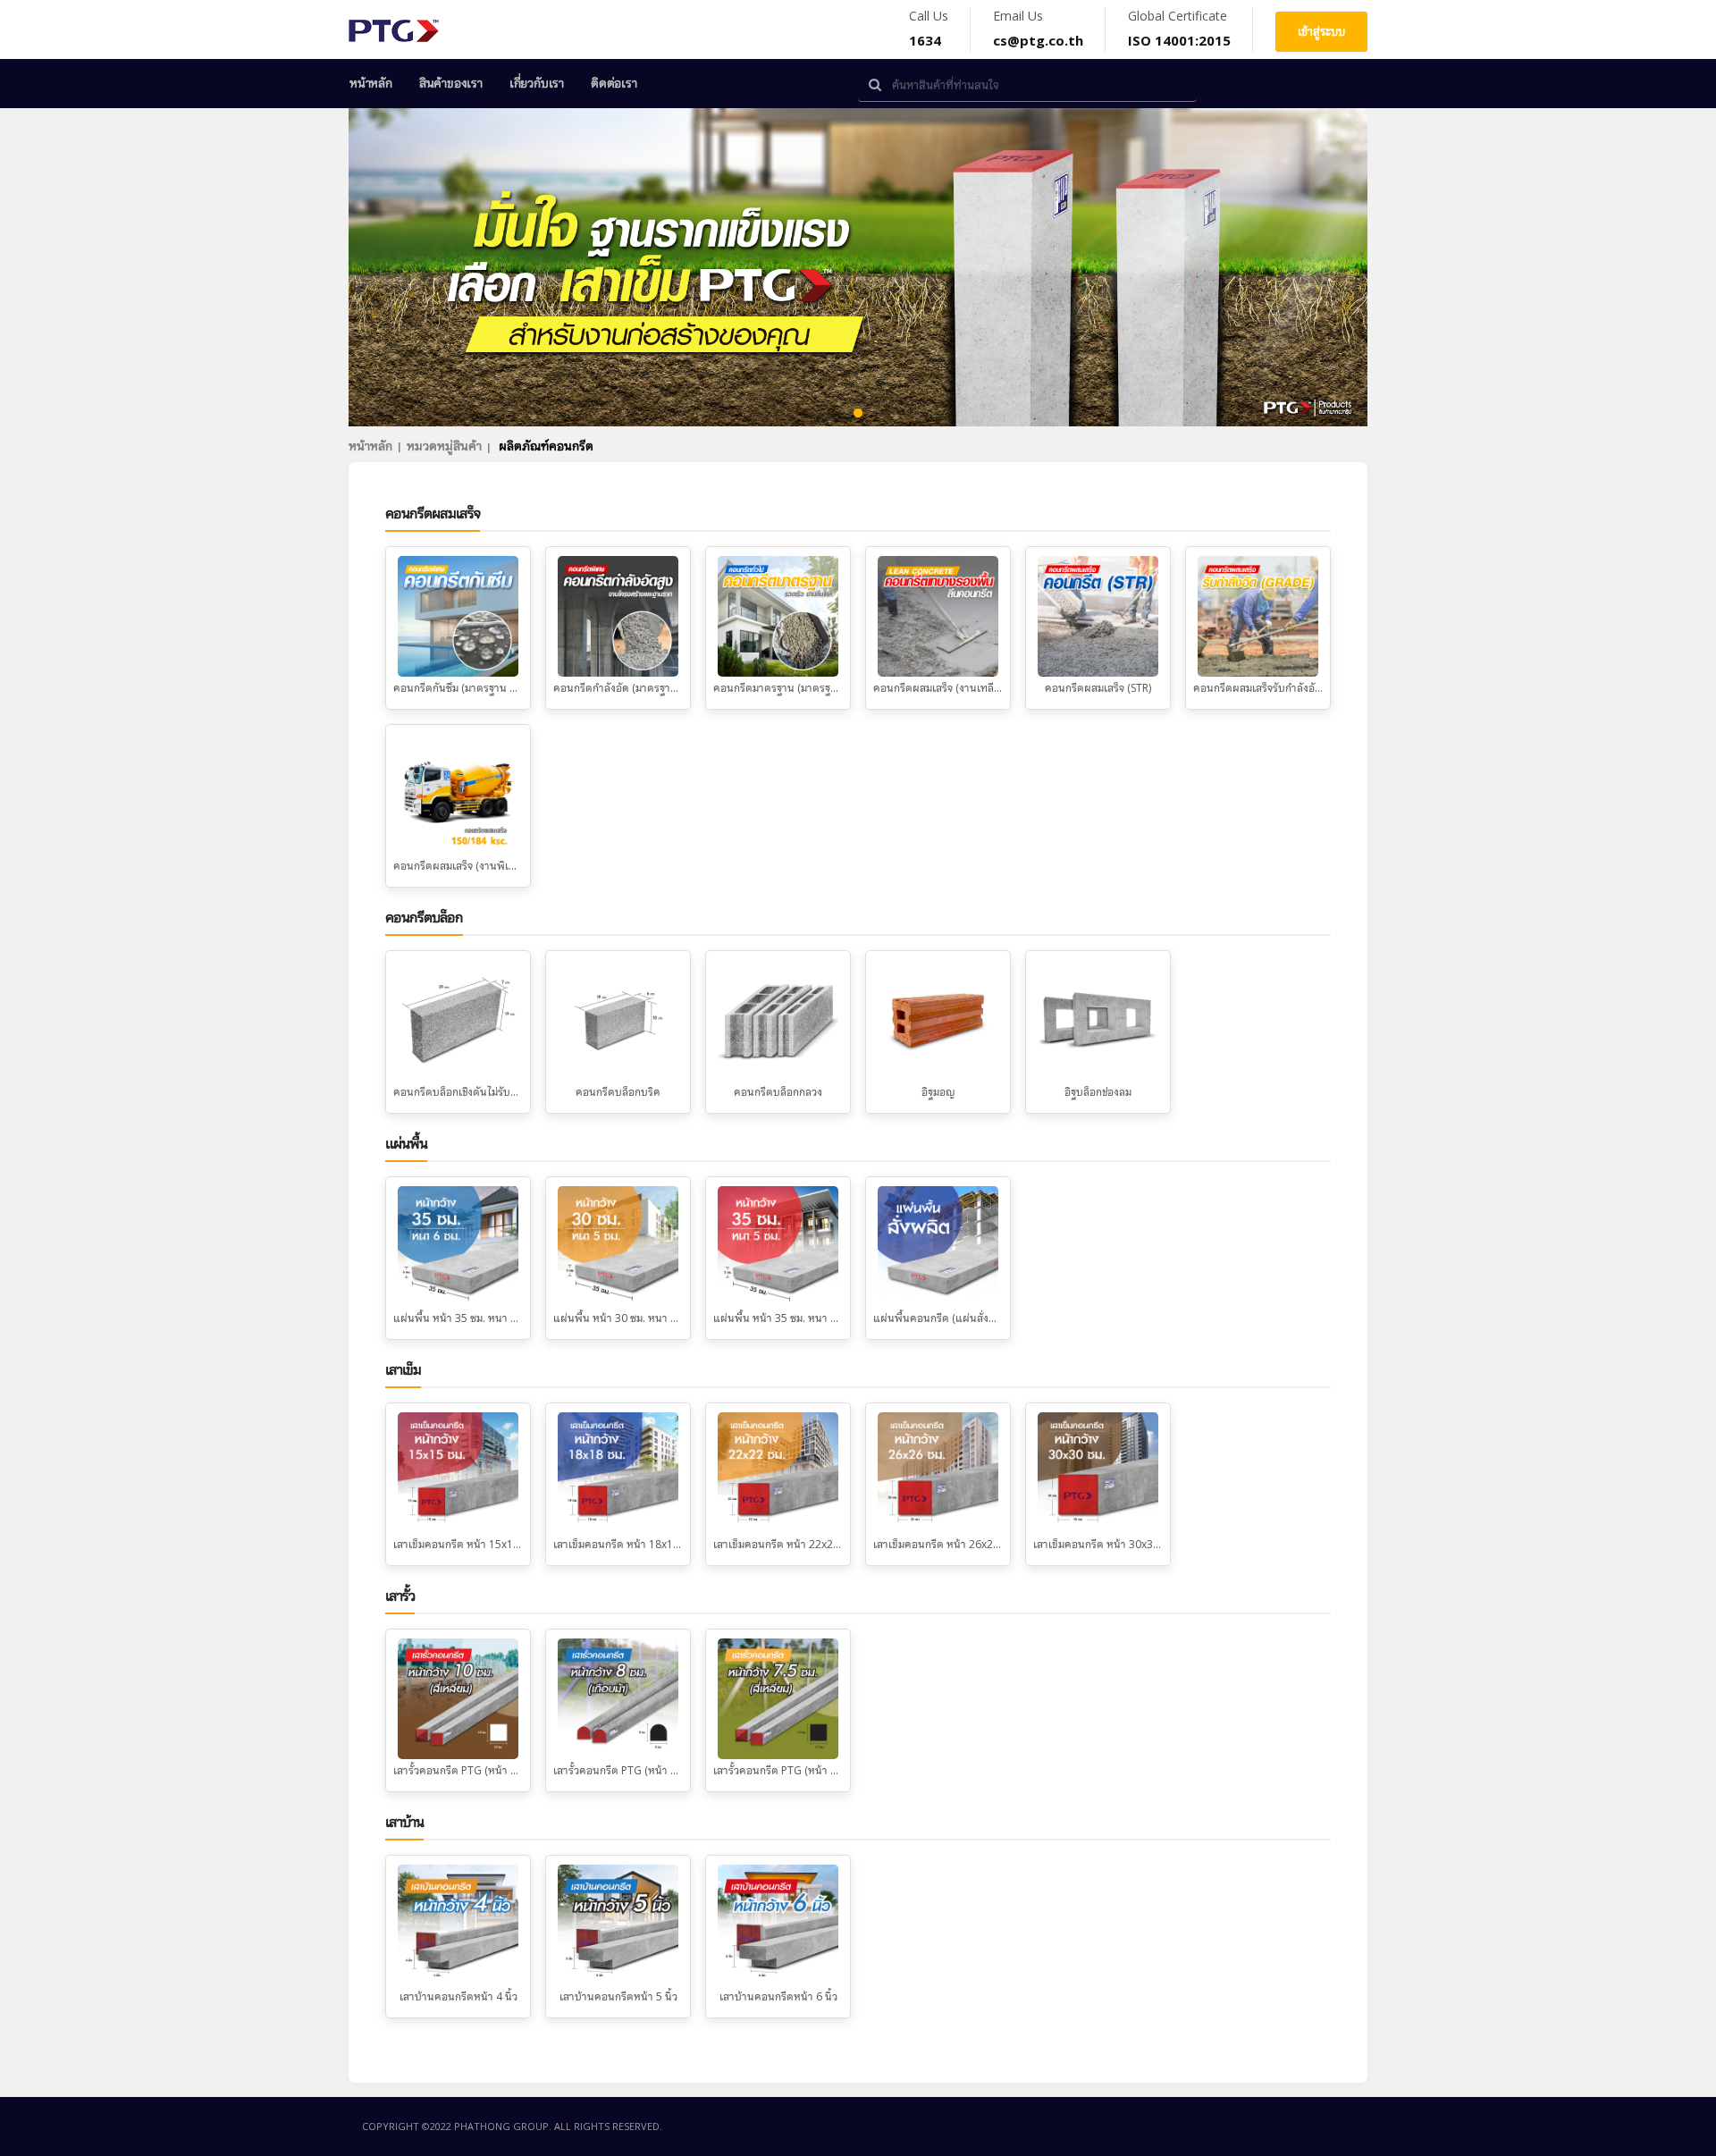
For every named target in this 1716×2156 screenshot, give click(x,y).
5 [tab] (912, 414)
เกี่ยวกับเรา (537, 83)
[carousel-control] (393, 267)
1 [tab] (804, 414)
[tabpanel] (858, 267)
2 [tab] (831, 414)
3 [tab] (858, 414)
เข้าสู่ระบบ (1321, 31)
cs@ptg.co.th (1038, 40)
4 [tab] (885, 414)
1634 (925, 40)
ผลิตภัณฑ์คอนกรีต (546, 446)
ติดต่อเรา (614, 83)
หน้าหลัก (371, 83)
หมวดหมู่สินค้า (444, 446)
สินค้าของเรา (451, 83)
